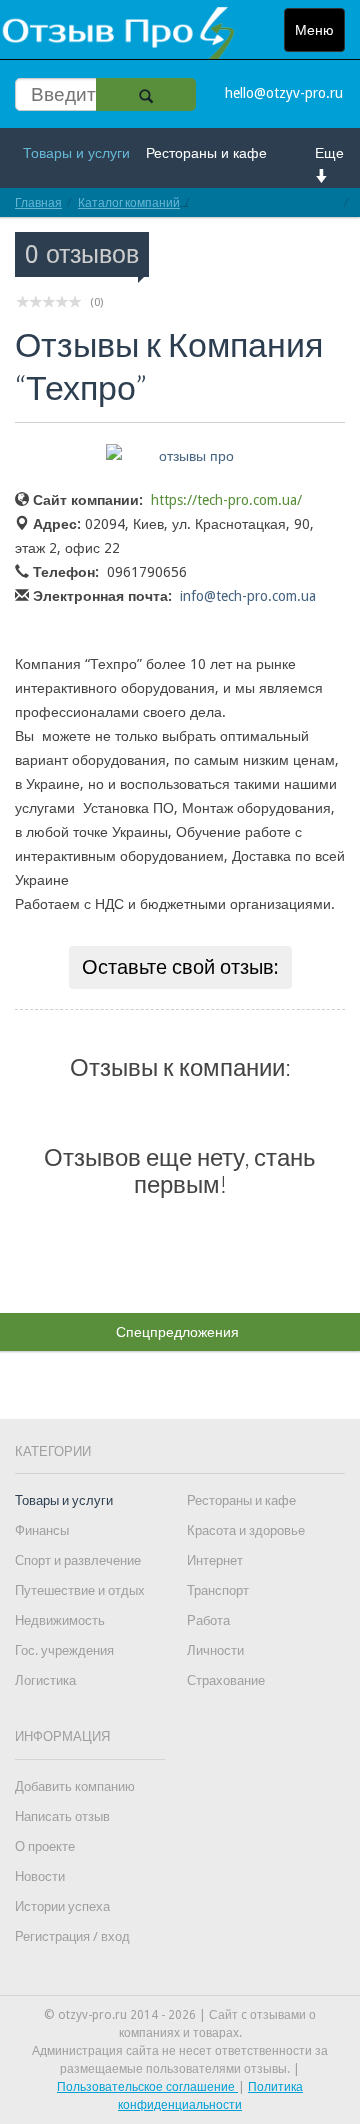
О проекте (45, 1846)
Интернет (215, 1560)
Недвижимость (60, 1620)
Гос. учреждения (64, 1650)
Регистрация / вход (72, 1936)
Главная (38, 202)
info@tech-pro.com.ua (248, 596)
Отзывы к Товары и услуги (267, 202)
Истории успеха (62, 1906)
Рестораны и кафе (206, 153)
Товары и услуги (76, 153)
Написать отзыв (62, 1816)
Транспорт (218, 1590)
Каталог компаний (129, 202)
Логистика (45, 1680)
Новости (40, 1876)
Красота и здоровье (246, 1530)
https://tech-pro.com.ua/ (226, 500)
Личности (215, 1650)
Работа (208, 1620)
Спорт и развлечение (78, 1560)
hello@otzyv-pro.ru (284, 93)
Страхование (226, 1680)
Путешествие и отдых (80, 1590)
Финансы (42, 1530)
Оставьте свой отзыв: (180, 967)
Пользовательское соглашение (147, 2087)
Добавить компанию (75, 1786)
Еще (329, 153)
